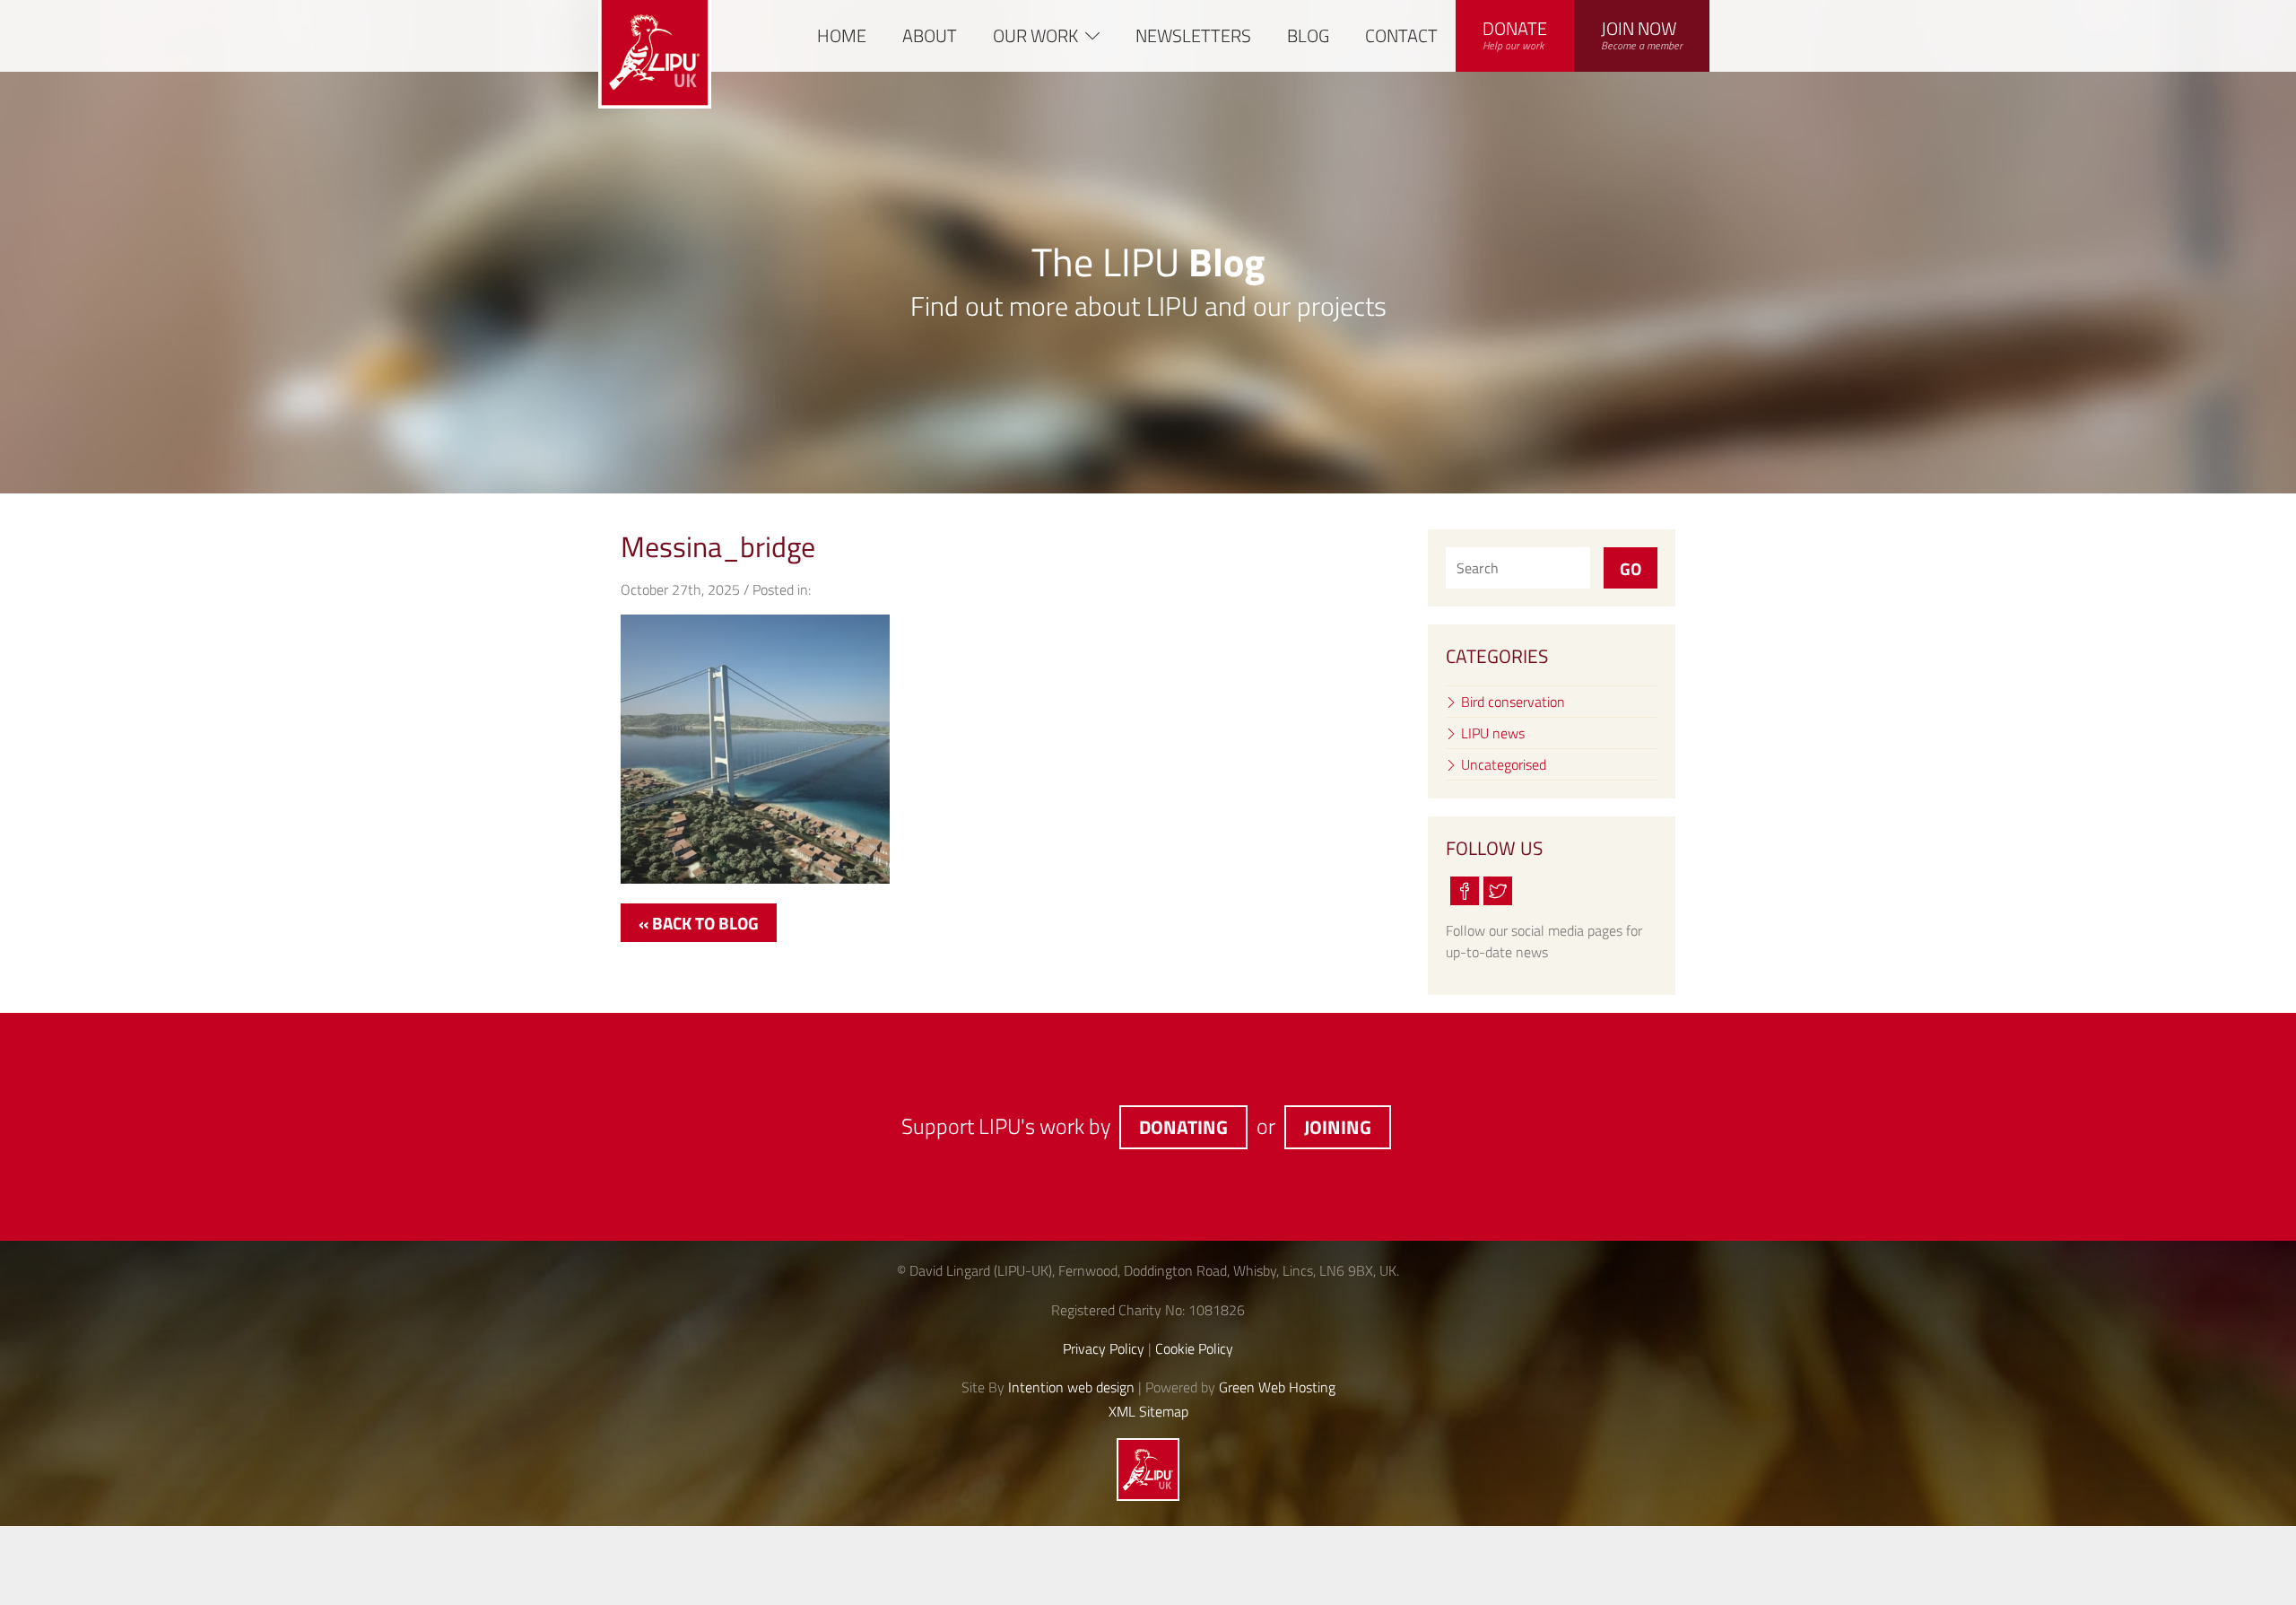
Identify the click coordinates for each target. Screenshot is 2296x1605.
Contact (1401, 35)
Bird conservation (1513, 702)
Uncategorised (1504, 764)
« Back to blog (699, 923)
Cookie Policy (1194, 1348)
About (930, 35)
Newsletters (1193, 35)
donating (1183, 1127)
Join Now (1642, 34)
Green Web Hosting (1277, 1387)
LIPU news (1493, 733)
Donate (1515, 34)
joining (1338, 1127)
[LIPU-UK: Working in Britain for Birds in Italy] (1148, 1496)
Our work (1035, 35)
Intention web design (1071, 1387)
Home (842, 35)
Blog (1308, 35)
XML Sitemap (1148, 1411)
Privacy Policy (1104, 1348)
